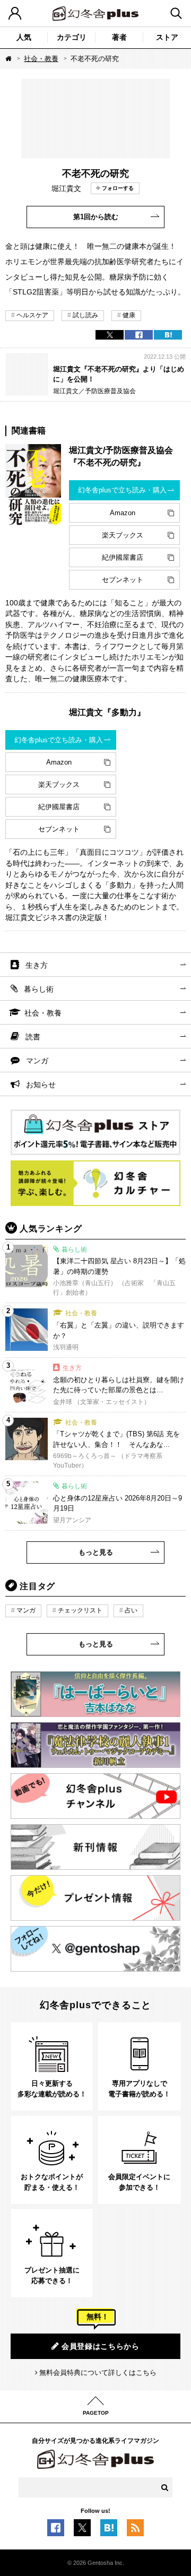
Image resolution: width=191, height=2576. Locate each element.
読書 (33, 1037)
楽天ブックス (123, 535)
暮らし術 (39, 989)
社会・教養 (41, 59)
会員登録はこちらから (101, 2346)
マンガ (37, 1061)
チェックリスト (80, 1610)
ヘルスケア (32, 315)
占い (131, 1610)
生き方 (37, 965)
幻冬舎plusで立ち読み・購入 (122, 490)
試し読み (85, 315)
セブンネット (123, 580)
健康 (129, 315)
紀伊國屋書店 (123, 557)
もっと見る (96, 1552)
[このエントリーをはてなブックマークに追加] (109, 2531)
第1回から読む (96, 217)
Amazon (123, 513)
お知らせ (41, 1085)
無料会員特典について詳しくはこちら (98, 2373)
